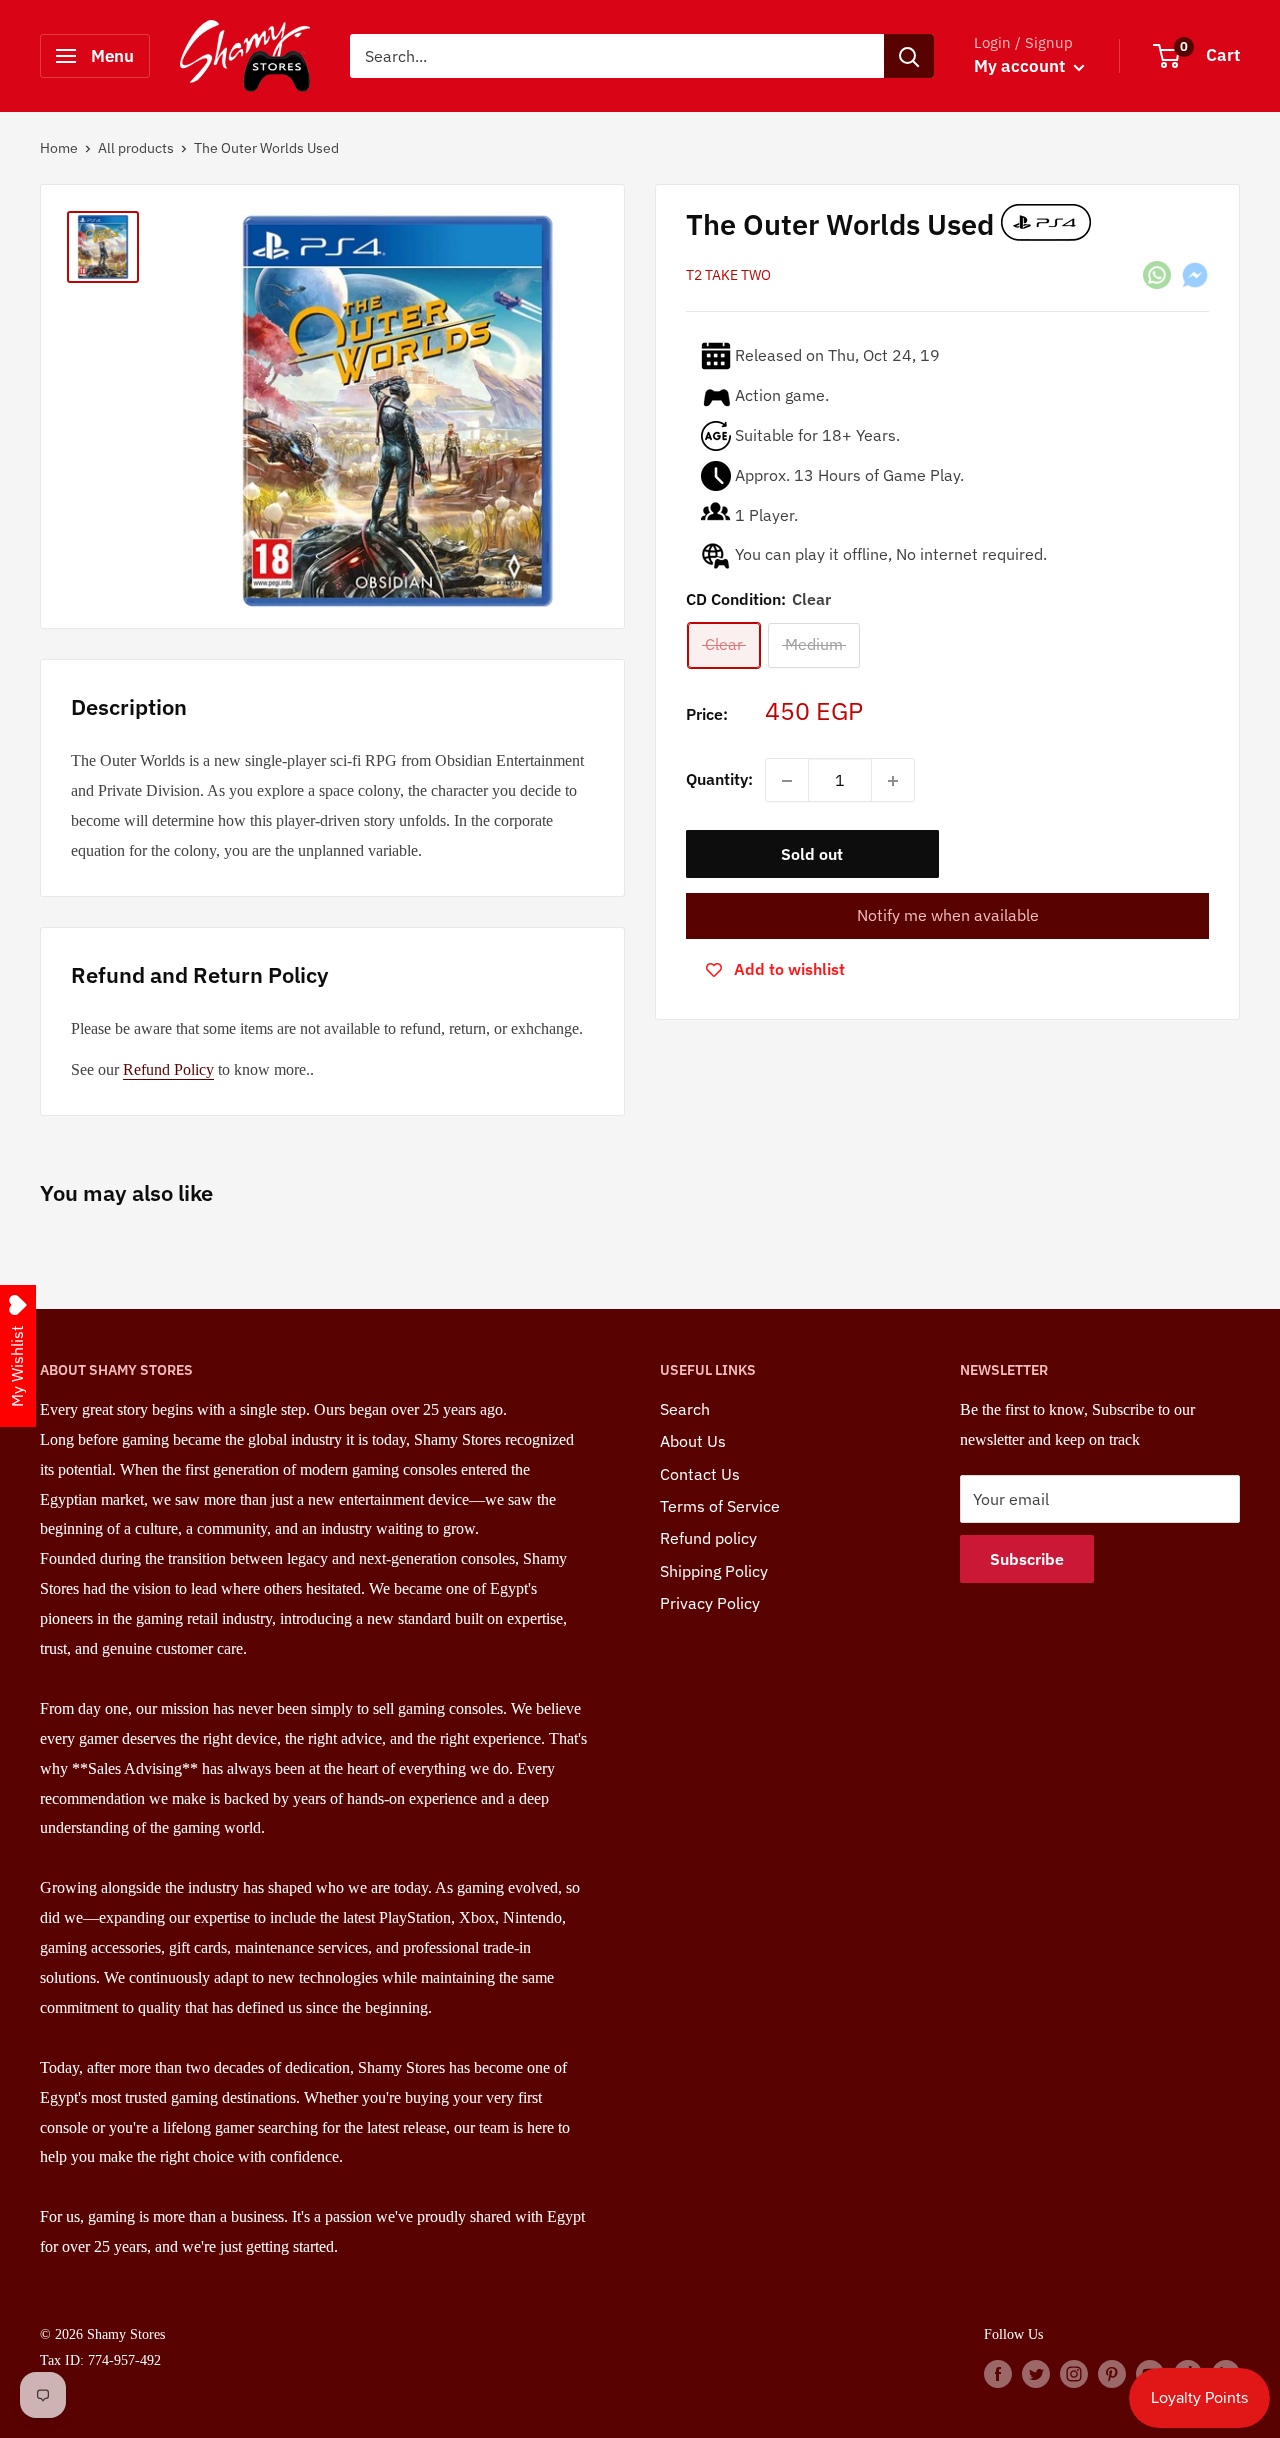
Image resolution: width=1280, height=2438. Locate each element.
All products (136, 148)
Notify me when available (948, 916)
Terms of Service (720, 1506)
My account (1021, 66)
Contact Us (700, 1474)
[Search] (909, 56)
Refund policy (708, 1538)
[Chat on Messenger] (1195, 274)
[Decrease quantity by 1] (787, 781)
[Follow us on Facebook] (998, 2373)
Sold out (812, 855)
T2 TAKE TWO (728, 276)
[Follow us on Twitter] (1036, 2373)
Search (685, 1409)
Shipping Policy (714, 1571)
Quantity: (719, 780)
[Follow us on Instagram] (1074, 2373)
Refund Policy (168, 1069)
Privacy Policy (710, 1603)
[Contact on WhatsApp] (1157, 274)
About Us (693, 1441)
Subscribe (1027, 1559)
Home (59, 148)
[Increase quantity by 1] (893, 781)
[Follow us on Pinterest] (1112, 2373)
